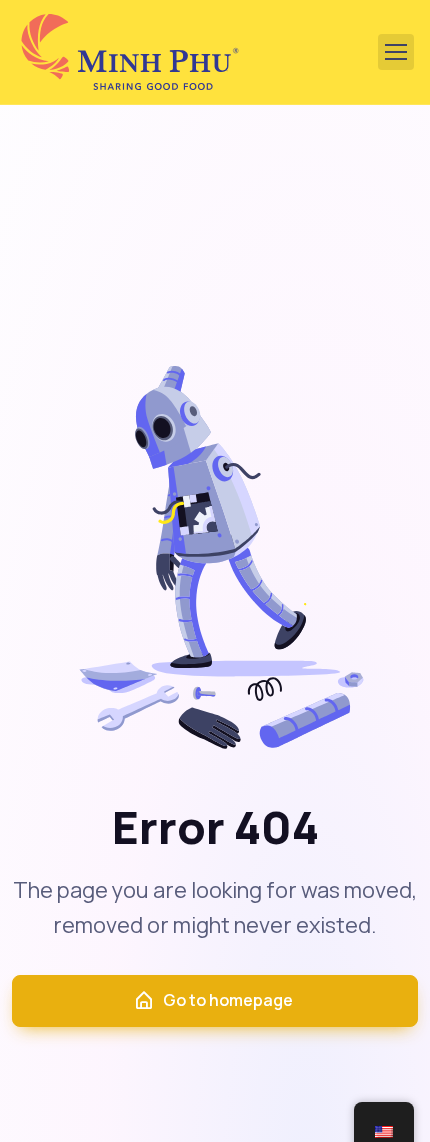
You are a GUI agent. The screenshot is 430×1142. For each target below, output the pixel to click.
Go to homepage (228, 1000)
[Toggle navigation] (396, 52)
